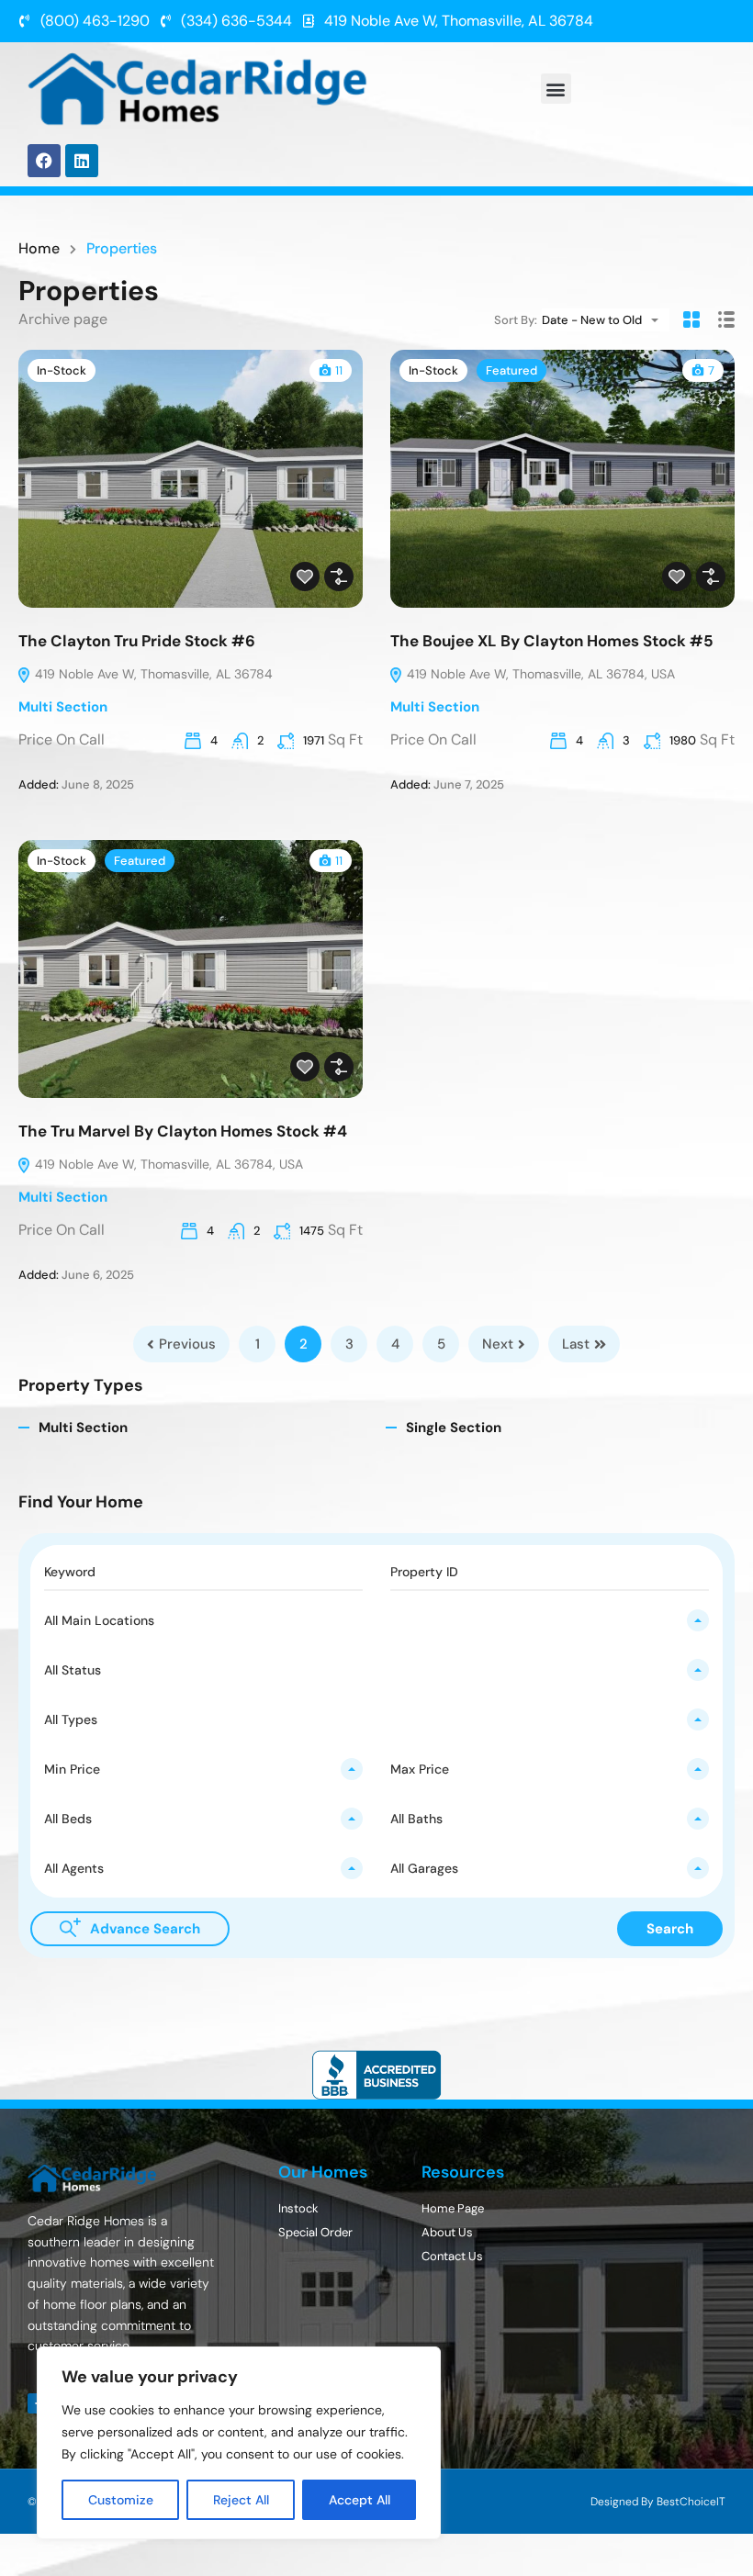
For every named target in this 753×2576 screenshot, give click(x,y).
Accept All (360, 2500)
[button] (556, 89)
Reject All (241, 2500)
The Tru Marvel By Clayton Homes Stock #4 (183, 1131)
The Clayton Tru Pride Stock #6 (137, 641)
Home (39, 249)
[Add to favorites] (305, 577)
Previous (187, 1344)
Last (576, 1344)
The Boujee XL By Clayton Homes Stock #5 (552, 641)
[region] (239, 2443)
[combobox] (606, 320)
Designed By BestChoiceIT (658, 2502)
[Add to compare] (339, 577)
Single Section (454, 1428)
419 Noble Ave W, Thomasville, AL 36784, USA (539, 674)
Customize (121, 2500)
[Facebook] (44, 161)
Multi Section (63, 707)
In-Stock (62, 370)
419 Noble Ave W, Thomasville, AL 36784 (152, 674)
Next (498, 1344)
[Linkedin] (82, 161)
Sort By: (516, 320)
